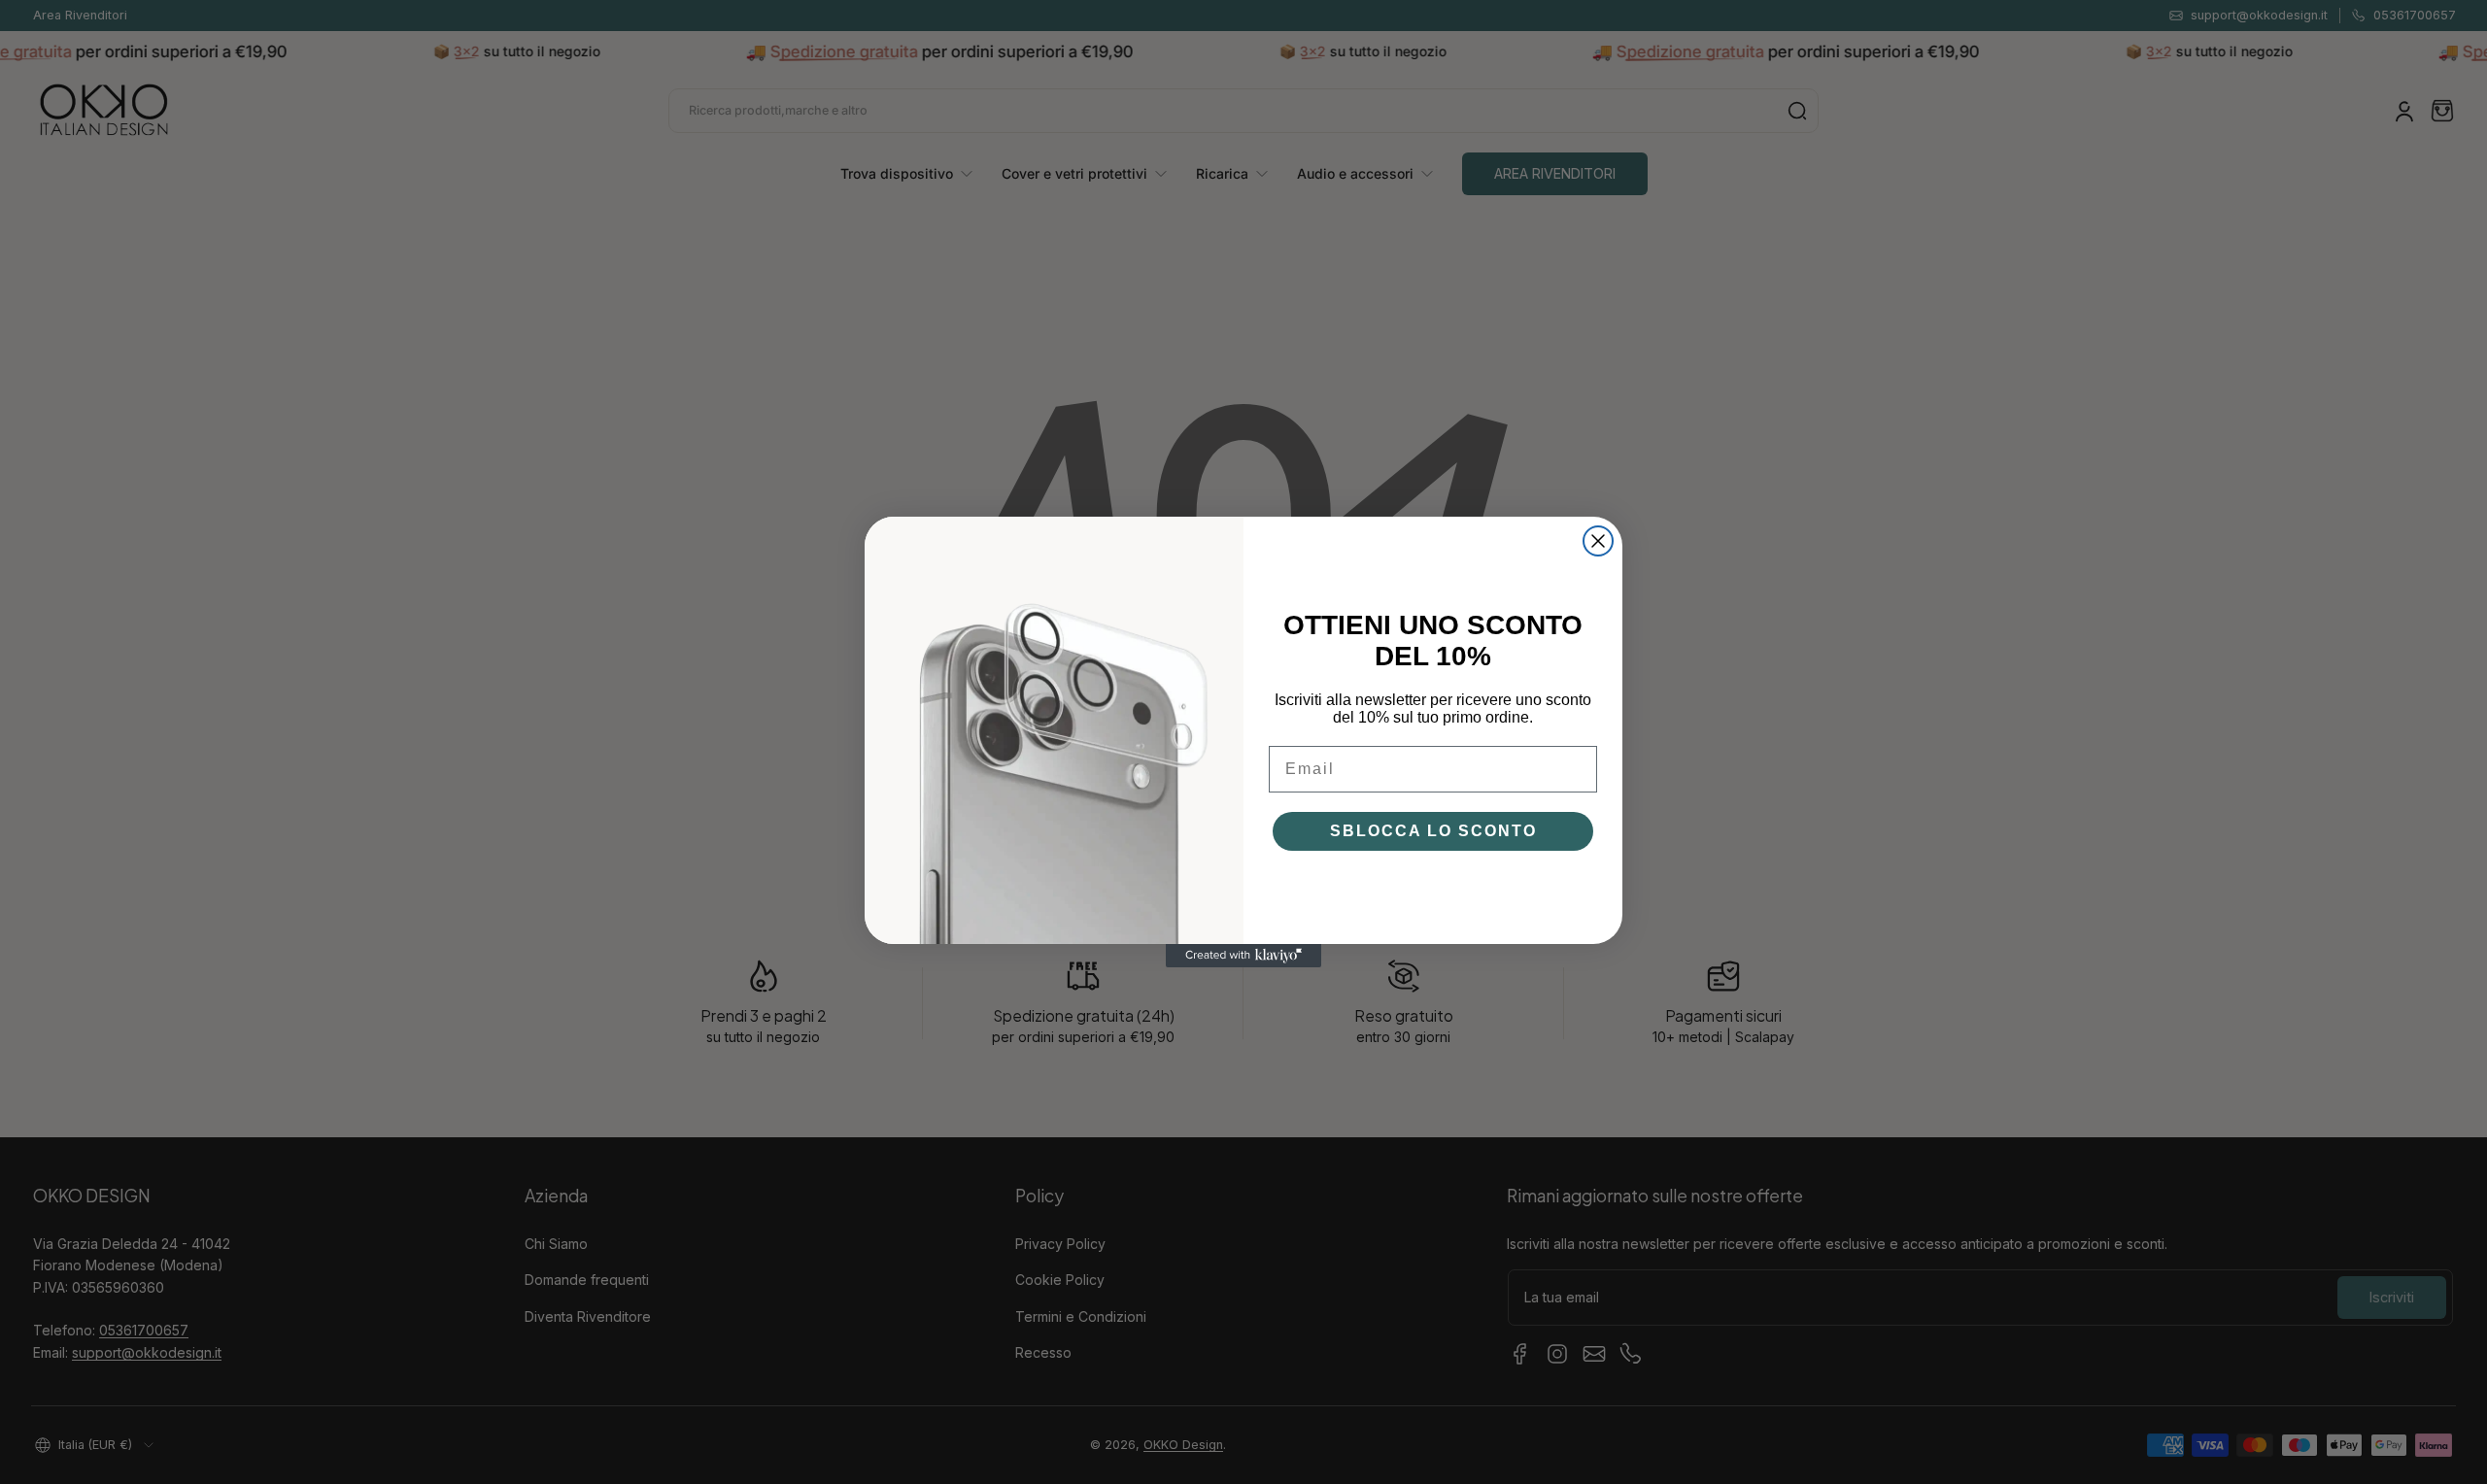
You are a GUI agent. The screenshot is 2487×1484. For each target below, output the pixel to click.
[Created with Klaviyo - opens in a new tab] (1243, 956)
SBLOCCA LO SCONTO (1433, 831)
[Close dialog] (1598, 541)
